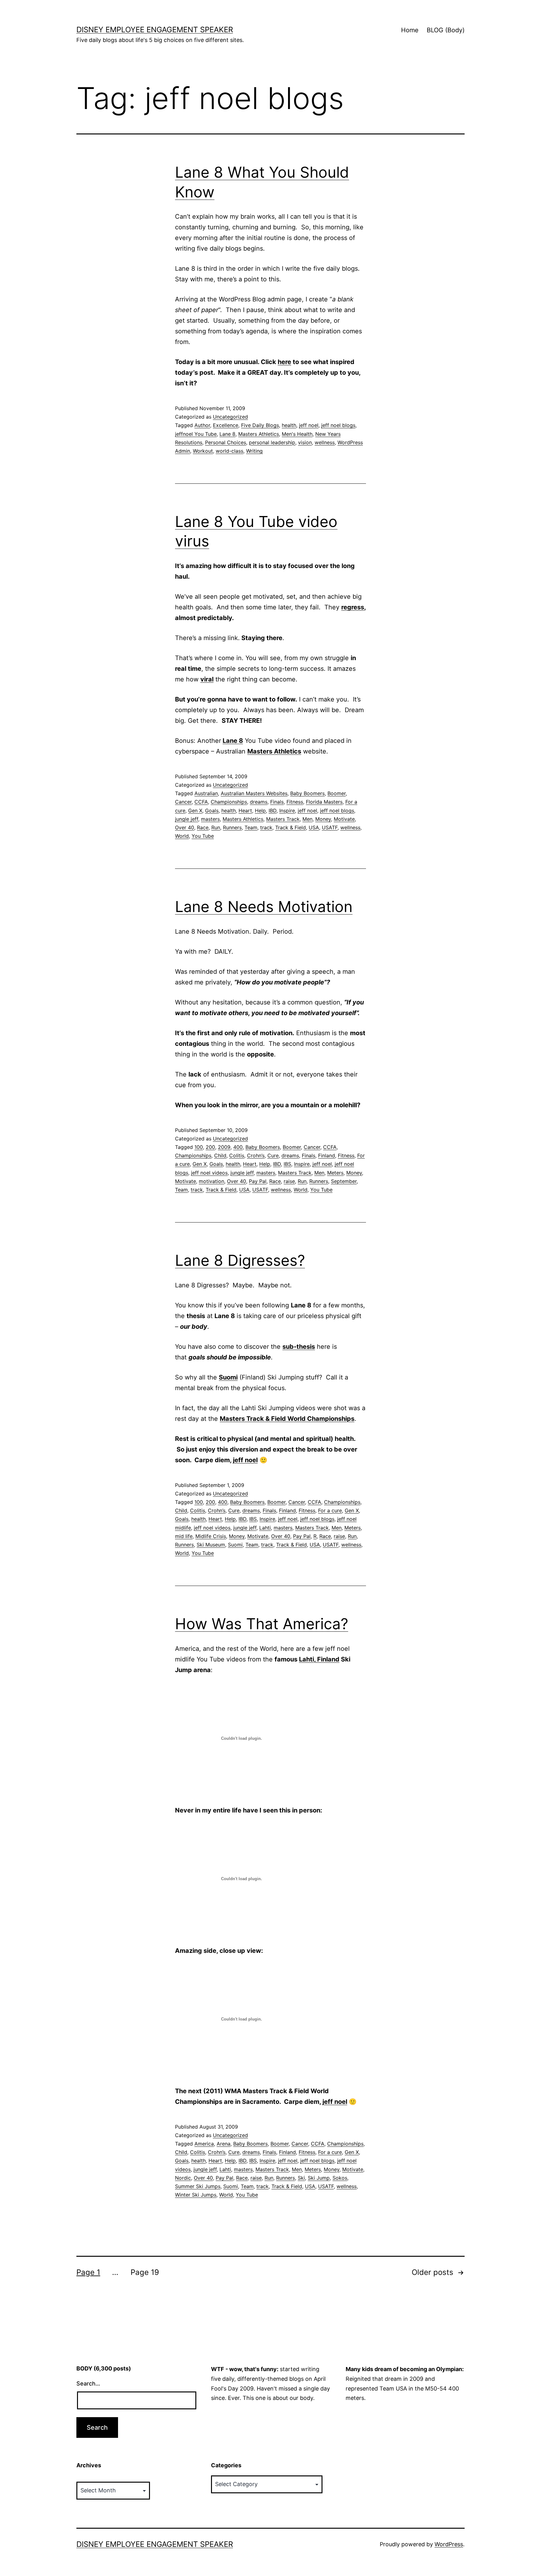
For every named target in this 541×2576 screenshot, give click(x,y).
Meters (335, 1173)
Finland (327, 1155)
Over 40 (185, 827)
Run (216, 827)
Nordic (183, 2178)
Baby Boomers (307, 793)
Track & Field (291, 827)
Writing (254, 451)
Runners (232, 827)
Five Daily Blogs (260, 425)
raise (289, 1181)
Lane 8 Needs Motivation (264, 907)
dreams (259, 802)
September (344, 1181)
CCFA (201, 802)
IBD (273, 811)
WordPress (449, 2544)
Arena (224, 2144)
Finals (277, 802)
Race (203, 827)
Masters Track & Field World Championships (287, 1419)
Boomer (337, 793)
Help (260, 811)
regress (353, 607)
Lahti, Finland (319, 1659)
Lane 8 (227, 434)
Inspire (287, 811)
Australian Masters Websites (254, 793)
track (266, 827)
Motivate (344, 819)
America (204, 2144)
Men (307, 819)
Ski (301, 2178)
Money (323, 819)
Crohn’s (256, 1155)
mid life (184, 1536)
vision (305, 442)
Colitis (237, 1155)
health (289, 425)
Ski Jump (319, 2178)
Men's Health (297, 434)
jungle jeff (187, 819)
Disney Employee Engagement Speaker (155, 30)
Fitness (295, 802)
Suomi (235, 1545)
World (182, 836)
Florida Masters (324, 802)
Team (251, 827)
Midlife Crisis (211, 1536)
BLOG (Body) (446, 30)
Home (410, 30)
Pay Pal (258, 1181)
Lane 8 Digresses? (240, 1260)
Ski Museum (211, 1545)
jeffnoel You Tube (196, 434)
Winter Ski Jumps (196, 2195)
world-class (229, 451)
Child (220, 1155)
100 (199, 1147)
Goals (212, 811)
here (284, 362)
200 (210, 1147)
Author (202, 425)
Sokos (340, 2178)
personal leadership (272, 442)
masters (210, 819)
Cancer (183, 802)
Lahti (265, 1528)
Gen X (195, 811)
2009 (224, 1147)
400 (238, 1147)
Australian (206, 793)
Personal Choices (226, 442)
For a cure (330, 1510)
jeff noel (309, 425)
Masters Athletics (259, 434)
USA (314, 827)
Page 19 (145, 2272)
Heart (245, 811)
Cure (273, 1155)
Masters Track (283, 819)
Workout (203, 451)
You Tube (203, 836)
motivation (211, 1181)
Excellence (226, 425)
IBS (287, 1164)
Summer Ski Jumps (198, 2186)
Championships (229, 802)
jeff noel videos (209, 1173)
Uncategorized (230, 417)
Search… (88, 2383)
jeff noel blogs (338, 425)
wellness (325, 442)
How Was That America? (262, 1624)
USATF (330, 827)
